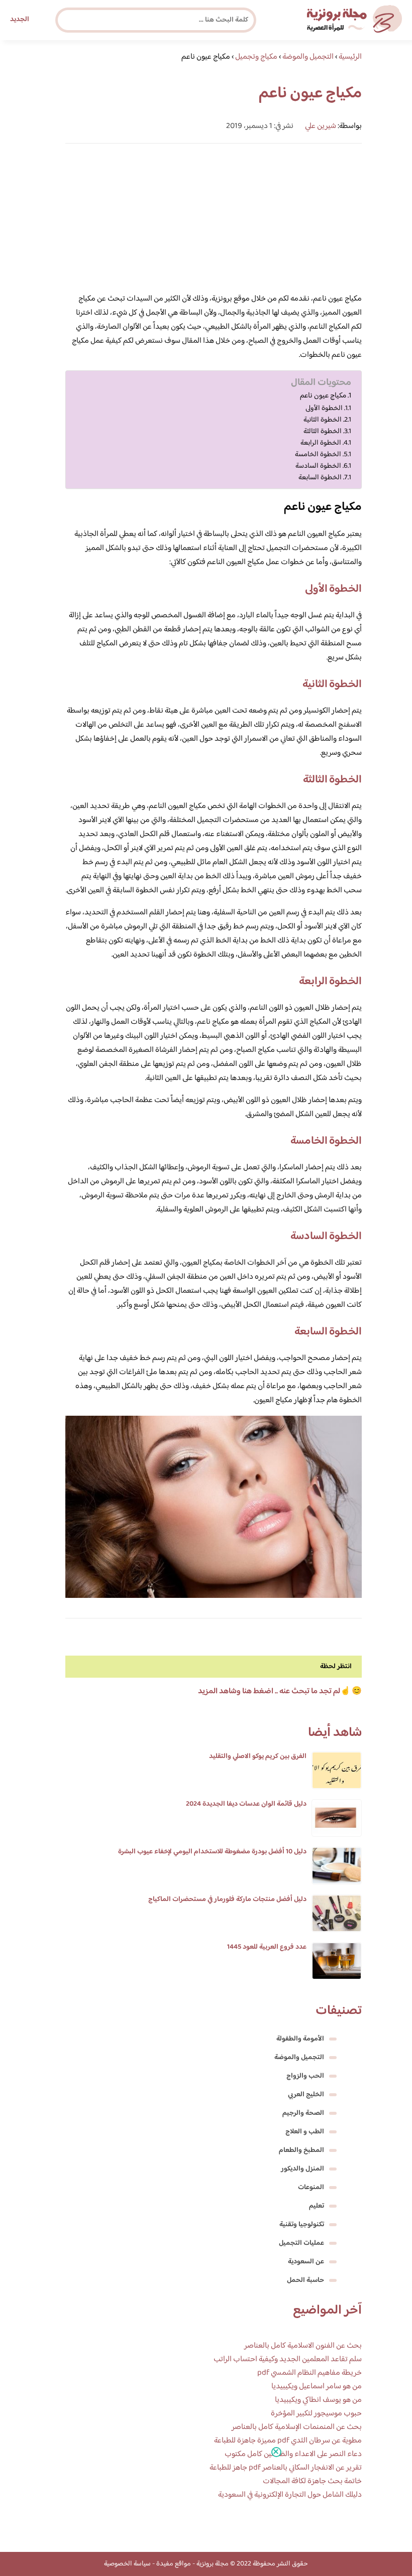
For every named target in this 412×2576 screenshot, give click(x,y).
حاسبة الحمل (305, 2280)
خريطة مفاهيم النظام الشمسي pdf (310, 2373)
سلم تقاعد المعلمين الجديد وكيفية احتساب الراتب (288, 2359)
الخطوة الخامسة (318, 454)
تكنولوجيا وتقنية (302, 2225)
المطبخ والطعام (301, 2150)
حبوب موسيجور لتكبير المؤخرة (316, 2414)
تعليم (317, 2206)
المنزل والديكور (302, 2169)
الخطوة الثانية (323, 420)
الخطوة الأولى (324, 408)
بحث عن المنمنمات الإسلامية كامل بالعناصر (297, 2427)
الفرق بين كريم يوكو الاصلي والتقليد (258, 1756)
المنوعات (311, 2188)
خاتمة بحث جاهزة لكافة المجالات (312, 2481)
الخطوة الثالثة (323, 431)
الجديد (20, 20)
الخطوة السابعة (320, 478)
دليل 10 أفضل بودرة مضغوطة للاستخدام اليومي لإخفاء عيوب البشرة (212, 1852)
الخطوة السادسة (318, 466)
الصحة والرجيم (303, 2113)
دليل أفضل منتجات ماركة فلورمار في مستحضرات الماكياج (227, 1900)
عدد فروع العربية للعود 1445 (267, 1947)
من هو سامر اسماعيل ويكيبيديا (317, 2387)
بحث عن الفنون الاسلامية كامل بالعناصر (303, 2346)
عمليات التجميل (301, 2243)
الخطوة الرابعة (321, 443)
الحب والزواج (305, 2076)
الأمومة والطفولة (300, 2039)
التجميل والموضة (299, 2058)
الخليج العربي (306, 2095)
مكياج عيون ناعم (323, 396)
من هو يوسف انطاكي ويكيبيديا (318, 2400)
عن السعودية (306, 2262)
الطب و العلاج (305, 2132)
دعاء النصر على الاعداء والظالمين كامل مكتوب (293, 2454)
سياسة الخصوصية (127, 2564)
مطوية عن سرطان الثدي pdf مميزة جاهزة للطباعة (288, 2441)
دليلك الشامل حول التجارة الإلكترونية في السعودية (290, 2495)
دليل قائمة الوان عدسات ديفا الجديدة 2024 (246, 1804)
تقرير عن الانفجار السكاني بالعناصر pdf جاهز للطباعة (286, 2468)
